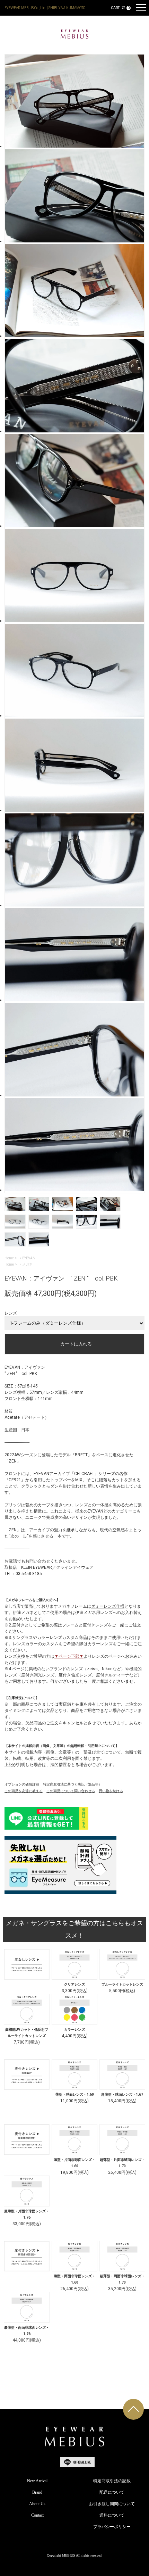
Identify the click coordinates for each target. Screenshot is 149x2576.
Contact (37, 2515)
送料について (112, 2515)
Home (9, 1258)
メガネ (27, 1264)
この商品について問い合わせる (71, 1791)
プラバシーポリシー (112, 2527)
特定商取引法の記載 (112, 2481)
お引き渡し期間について (112, 2504)
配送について (112, 2492)
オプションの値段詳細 (22, 1784)
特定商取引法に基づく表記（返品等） (72, 1784)
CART (120, 8)
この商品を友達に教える (24, 1791)
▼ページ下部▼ (69, 1656)
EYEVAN (29, 1258)
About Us (37, 2504)
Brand (37, 2492)
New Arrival (37, 2481)
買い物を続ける (111, 1791)
